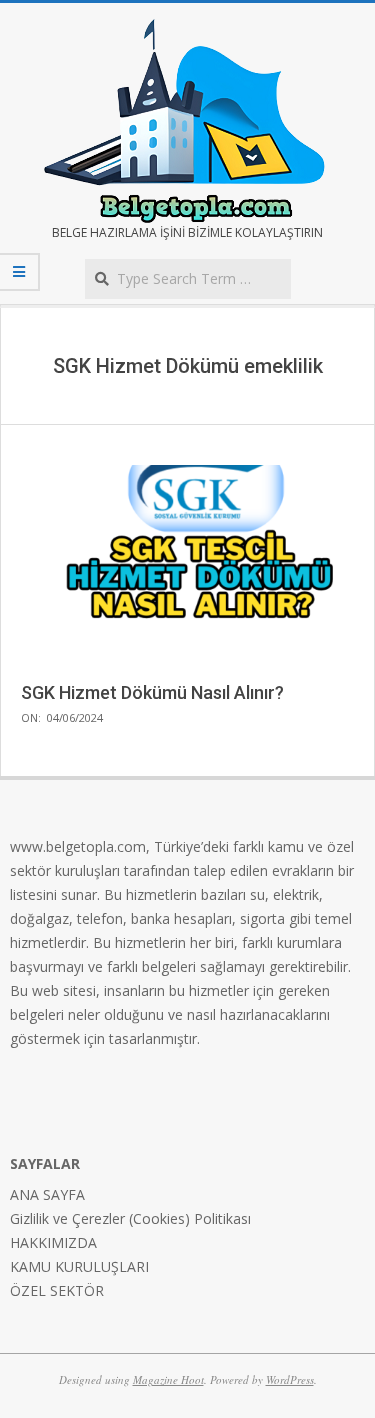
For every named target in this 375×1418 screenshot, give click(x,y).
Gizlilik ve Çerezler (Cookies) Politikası (130, 1218)
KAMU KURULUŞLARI (79, 1266)
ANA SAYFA (47, 1194)
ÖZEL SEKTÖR (57, 1290)
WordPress (290, 1379)
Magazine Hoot (168, 1379)
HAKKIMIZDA (53, 1242)
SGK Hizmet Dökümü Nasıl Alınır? (152, 692)
